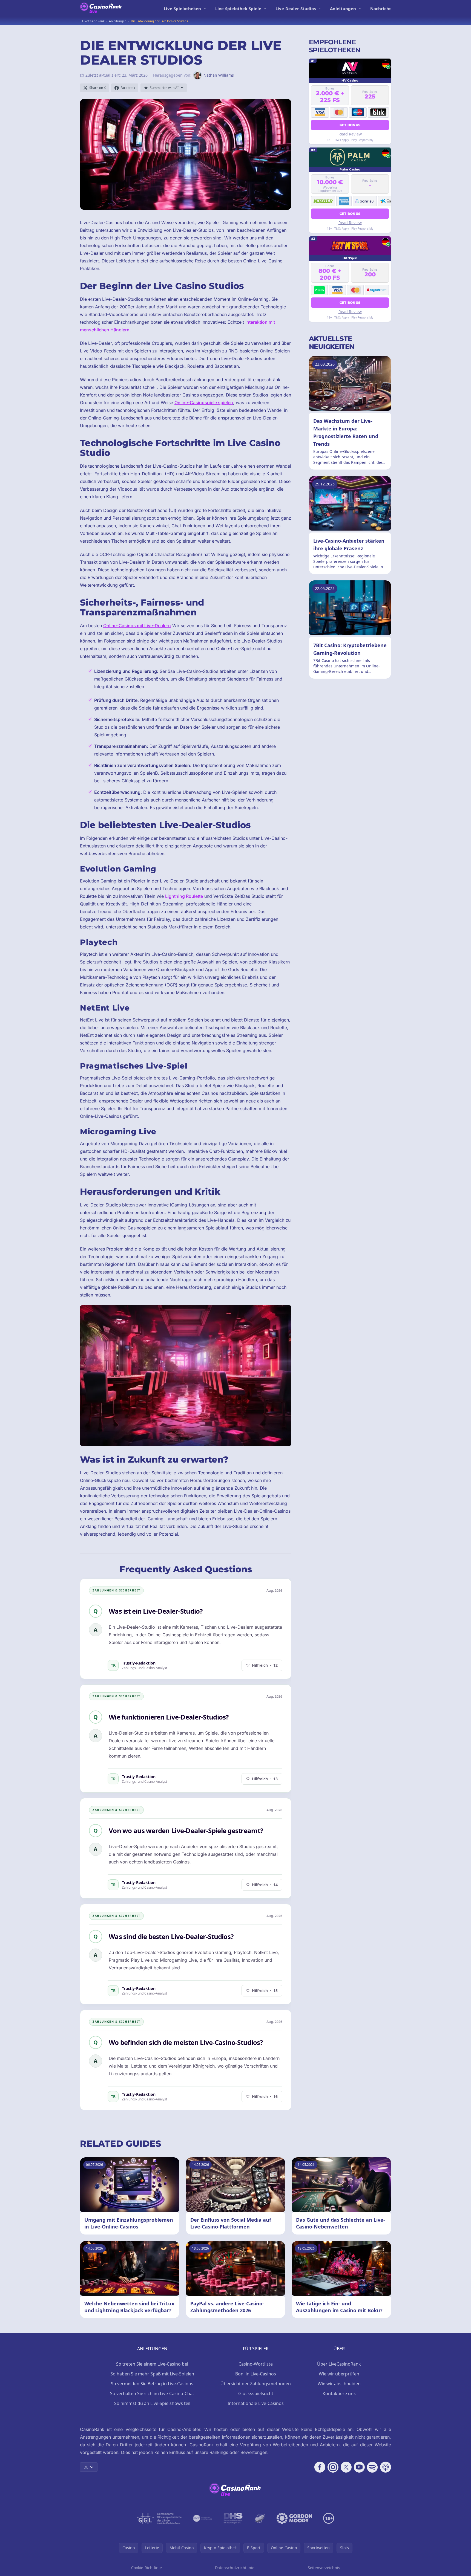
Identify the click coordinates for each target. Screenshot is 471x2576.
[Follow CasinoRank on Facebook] (320, 2467)
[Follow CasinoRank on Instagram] (333, 2467)
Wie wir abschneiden (339, 2384)
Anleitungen (343, 8)
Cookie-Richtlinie (147, 2568)
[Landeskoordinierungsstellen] (260, 2518)
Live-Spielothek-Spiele (238, 8)
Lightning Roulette (184, 896)
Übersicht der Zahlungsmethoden (256, 2384)
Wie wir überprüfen (339, 2374)
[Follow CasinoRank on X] (346, 2467)
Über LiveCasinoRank (339, 2364)
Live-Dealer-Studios (296, 8)
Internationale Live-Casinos (256, 2403)
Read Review (350, 134)
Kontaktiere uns (339, 2393)
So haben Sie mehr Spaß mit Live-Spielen (152, 2374)
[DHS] (233, 2518)
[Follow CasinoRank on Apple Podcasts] (386, 2467)
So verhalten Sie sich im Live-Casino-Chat (152, 2393)
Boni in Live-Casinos (256, 2374)
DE (86, 2467)
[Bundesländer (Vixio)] (203, 2518)
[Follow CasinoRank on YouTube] (359, 2467)
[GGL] (159, 2518)
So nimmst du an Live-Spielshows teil (152, 2403)
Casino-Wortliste (256, 2364)
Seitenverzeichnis (324, 2568)
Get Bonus (350, 125)
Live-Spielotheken (182, 8)
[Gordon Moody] (294, 2518)
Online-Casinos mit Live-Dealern (137, 626)
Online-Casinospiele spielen (204, 403)
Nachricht (381, 8)
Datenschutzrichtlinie (235, 2568)
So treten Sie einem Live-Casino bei (152, 2364)
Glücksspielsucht (256, 2393)
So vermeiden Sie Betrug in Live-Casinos (152, 2384)
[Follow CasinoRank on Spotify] (372, 2467)
